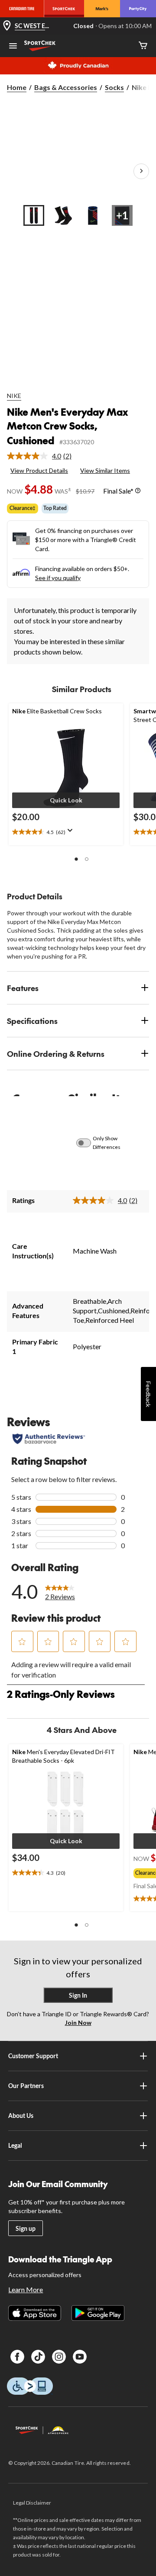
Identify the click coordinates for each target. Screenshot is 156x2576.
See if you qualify (58, 578)
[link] (43, 456)
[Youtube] (80, 2357)
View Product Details (39, 470)
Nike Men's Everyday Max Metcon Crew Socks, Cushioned (67, 426)
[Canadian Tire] (22, 9)
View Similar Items (105, 470)
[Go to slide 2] (63, 215)
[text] (66, 833)
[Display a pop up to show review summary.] (72, 833)
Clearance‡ (23, 508)
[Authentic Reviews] (49, 1439)
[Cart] (143, 46)
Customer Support (33, 2056)
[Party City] (138, 9)
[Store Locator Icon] (7, 26)
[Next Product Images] (141, 171)
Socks (114, 87)
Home (17, 87)
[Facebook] (17, 2357)
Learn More (26, 2289)
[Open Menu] (13, 47)
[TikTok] (38, 2357)
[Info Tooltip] (138, 491)
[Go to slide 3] (93, 215)
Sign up (26, 2228)
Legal (15, 2145)
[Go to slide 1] (34, 215)
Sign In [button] (78, 1995)
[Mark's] (102, 9)
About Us (21, 2116)
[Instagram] (59, 2357)
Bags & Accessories (66, 87)
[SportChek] (64, 9)
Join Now (78, 2023)
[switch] (88, 1143)
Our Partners (26, 2086)
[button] (66, 800)
